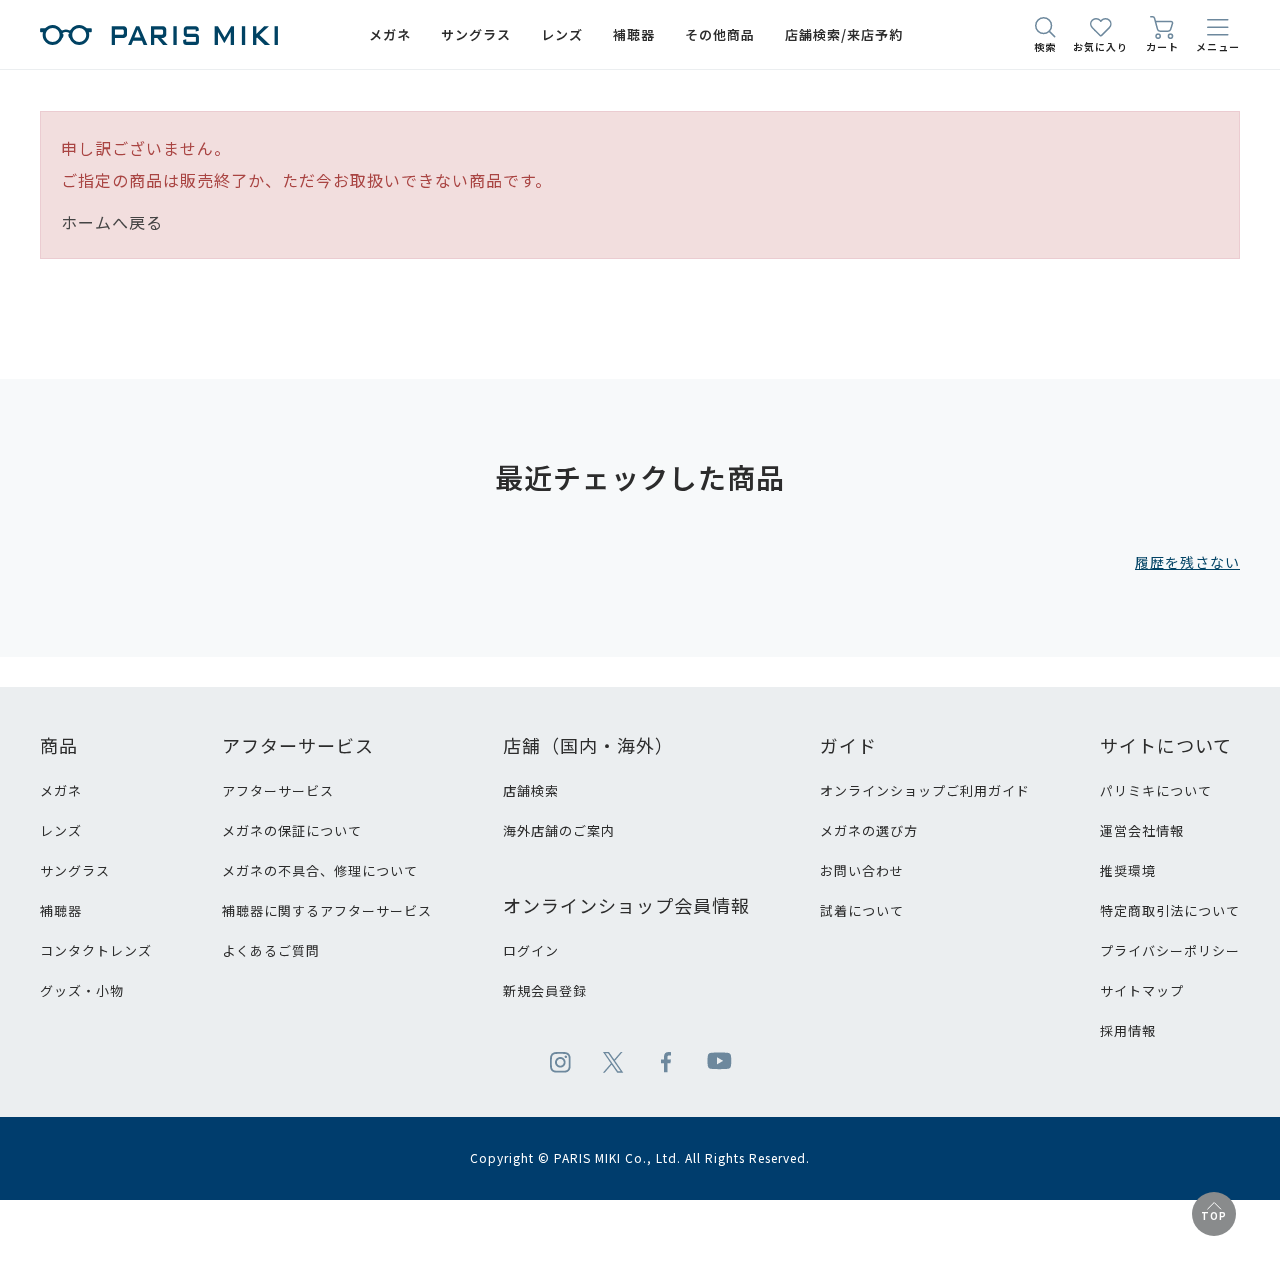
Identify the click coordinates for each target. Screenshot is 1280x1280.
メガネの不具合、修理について (320, 870)
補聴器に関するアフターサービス (327, 910)
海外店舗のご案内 (559, 830)
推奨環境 (1128, 870)
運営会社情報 (1142, 830)
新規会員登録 (545, 990)
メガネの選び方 (869, 830)
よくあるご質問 (271, 950)
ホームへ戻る (112, 222)
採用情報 (1128, 1030)
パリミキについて (1156, 790)
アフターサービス (278, 790)
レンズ (61, 830)
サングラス (75, 870)
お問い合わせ (862, 870)
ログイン (531, 950)
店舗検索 (531, 790)
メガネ (61, 790)
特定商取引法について (1170, 910)
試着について (862, 910)
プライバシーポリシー (1170, 950)
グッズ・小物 (82, 990)
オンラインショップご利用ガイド (925, 790)
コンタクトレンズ (96, 950)
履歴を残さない (1187, 562)
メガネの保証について (292, 830)
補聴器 (61, 910)
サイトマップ (1142, 990)
